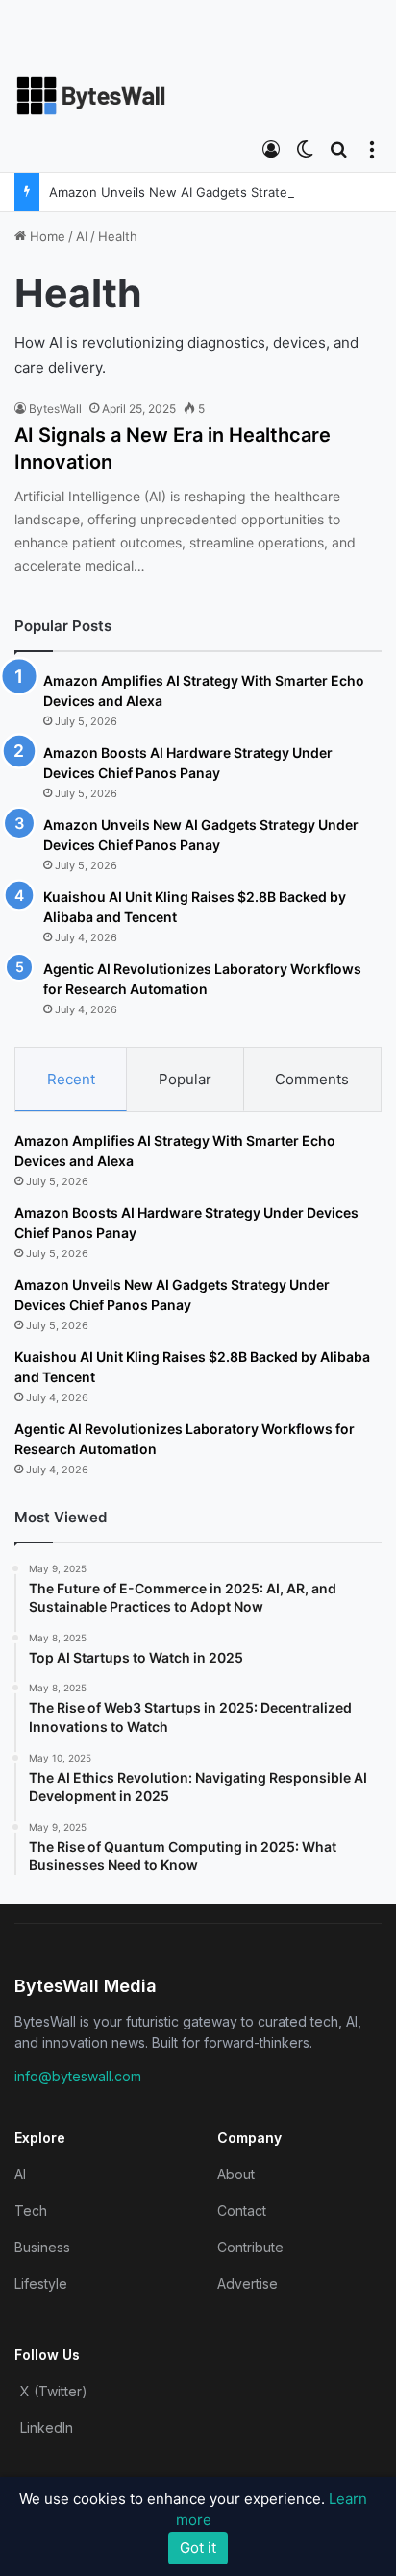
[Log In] (271, 148)
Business (42, 2247)
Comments (312, 1079)
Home (46, 236)
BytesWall (55, 409)
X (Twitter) (54, 2391)
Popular (185, 1079)
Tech (31, 2211)
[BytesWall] (91, 96)
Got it (198, 2548)
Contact (242, 2211)
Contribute (250, 2247)
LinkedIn (47, 2428)
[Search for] (338, 148)
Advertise (247, 2284)
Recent (71, 1079)
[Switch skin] (305, 148)
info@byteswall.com (78, 2076)
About (236, 2174)
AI (82, 236)
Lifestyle (41, 2284)
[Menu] (372, 148)
